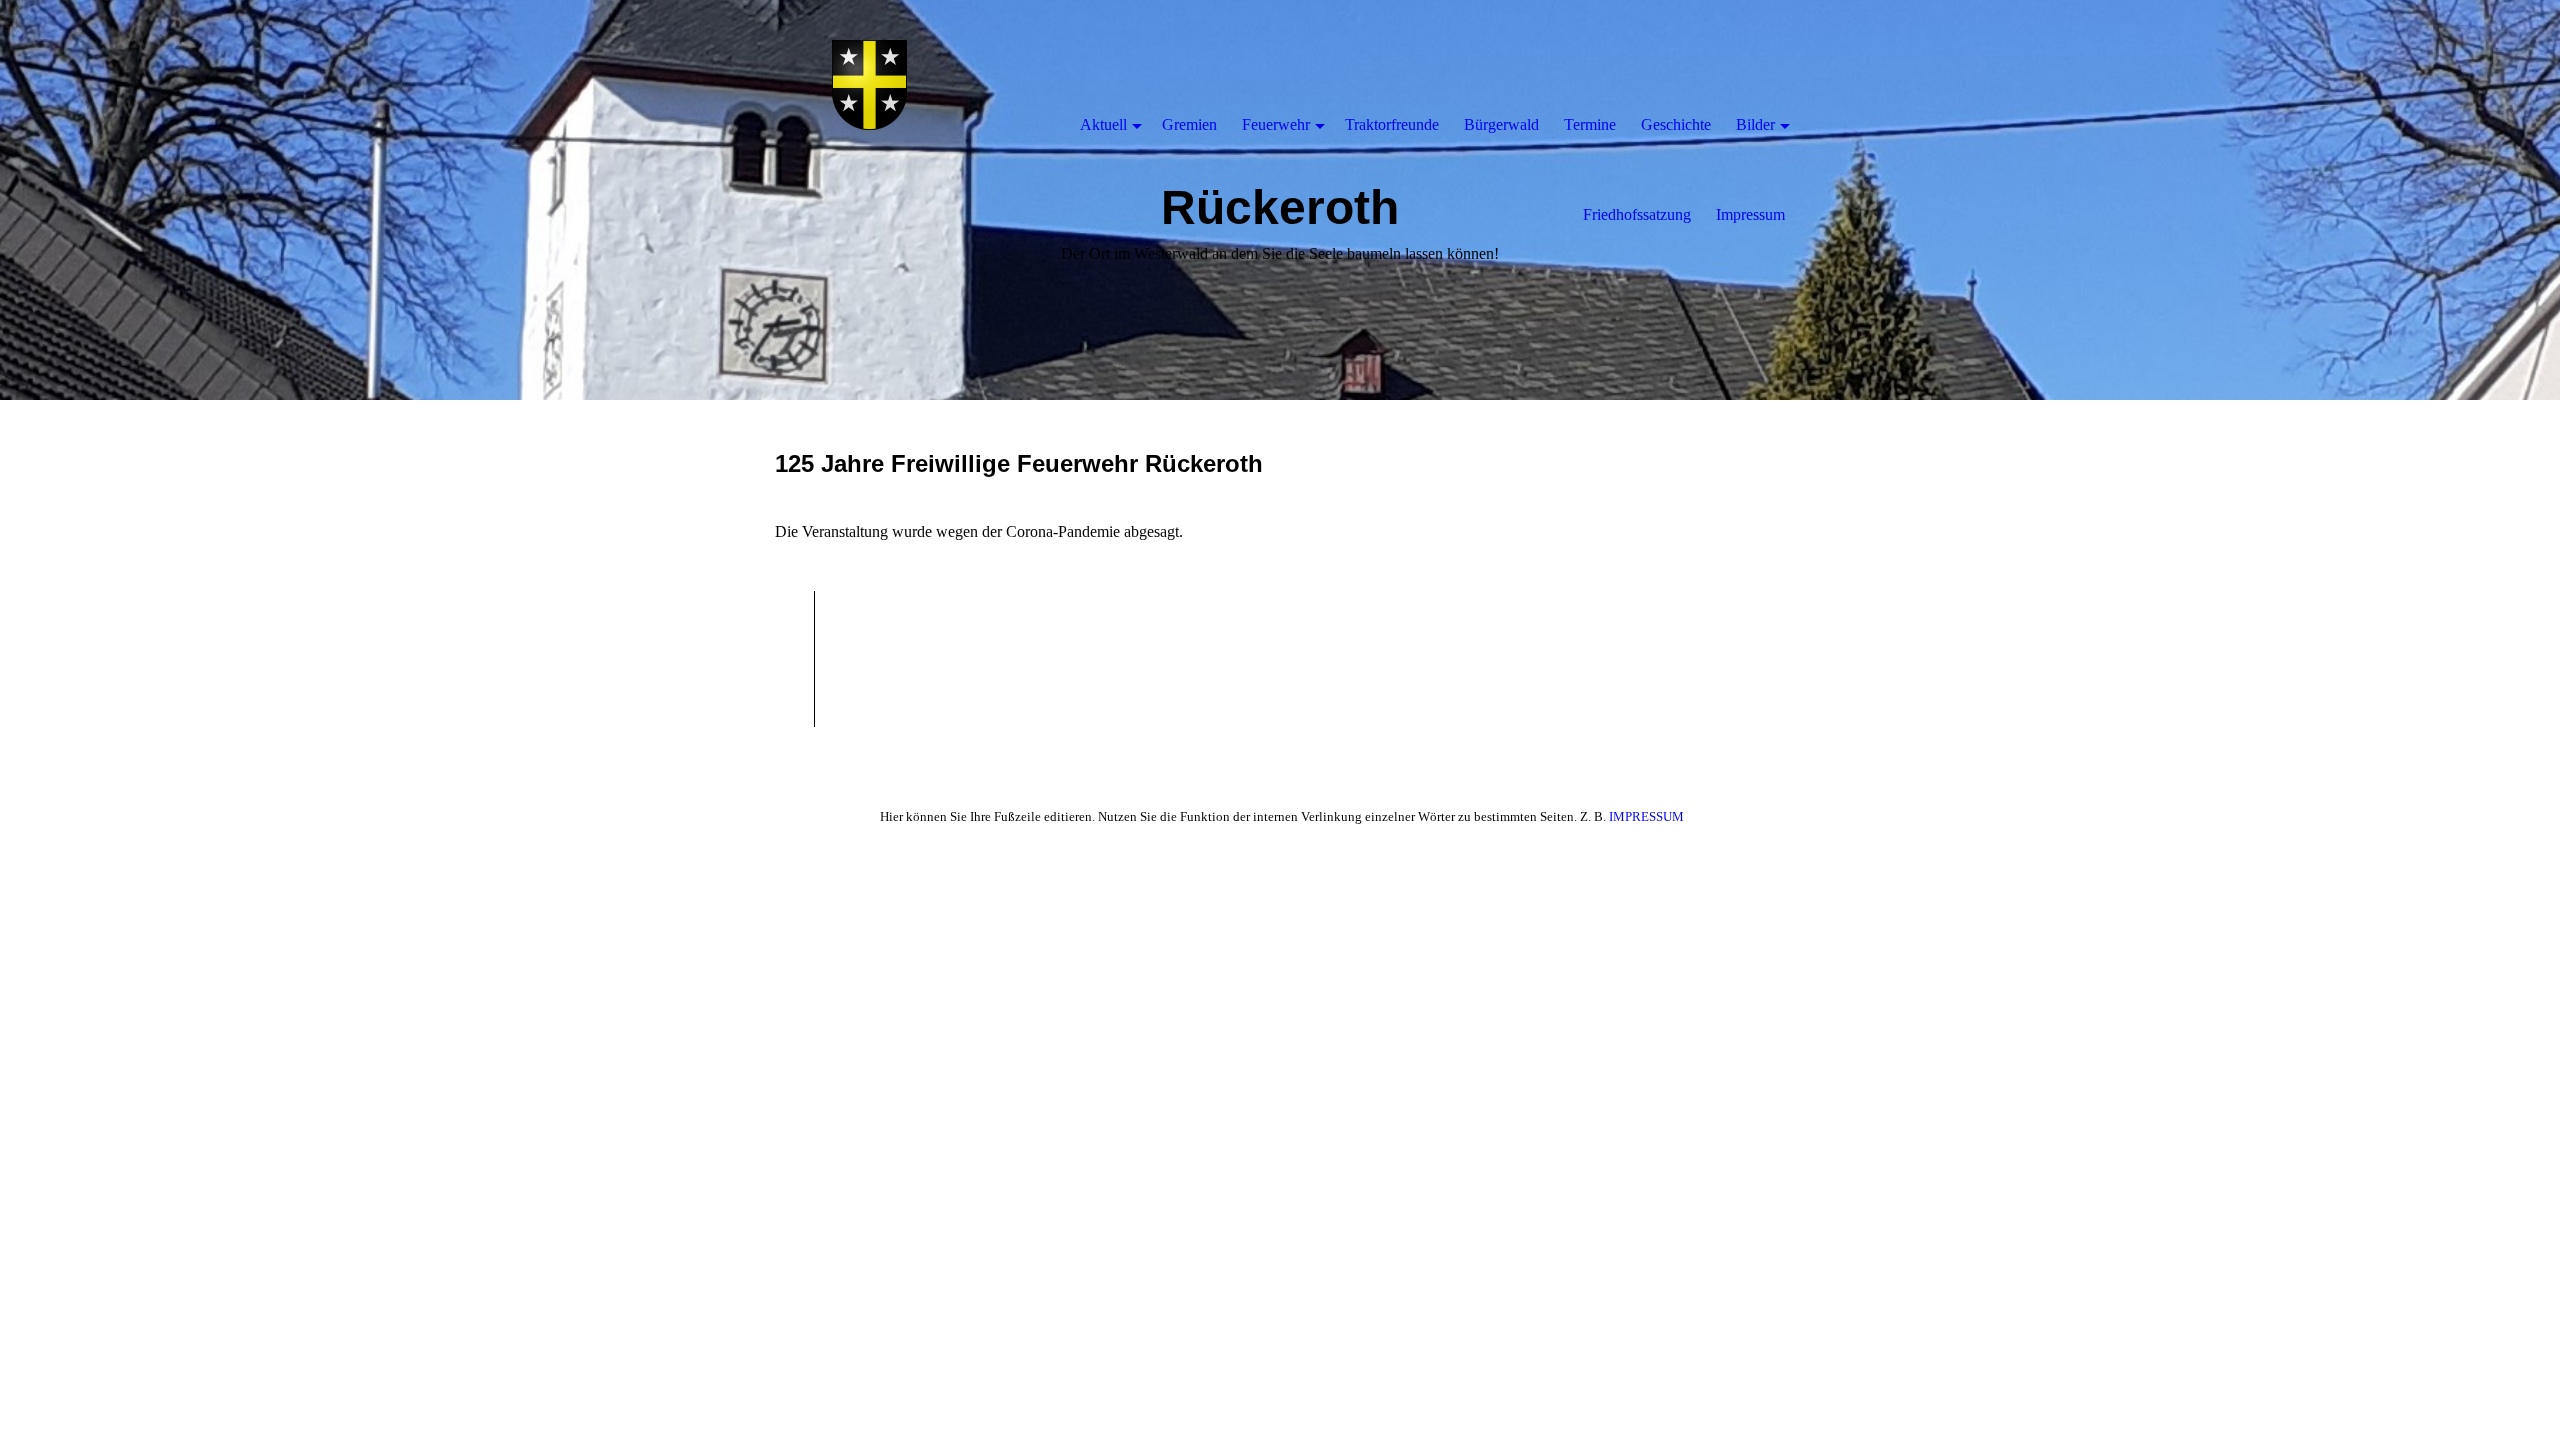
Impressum (1750, 214)
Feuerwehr (1276, 124)
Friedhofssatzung (1637, 214)
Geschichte (1676, 124)
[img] (870, 85)
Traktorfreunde (1392, 124)
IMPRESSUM (1646, 816)
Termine (1590, 124)
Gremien (1189, 124)
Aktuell (1103, 124)
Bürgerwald (1501, 124)
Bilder (1755, 124)
